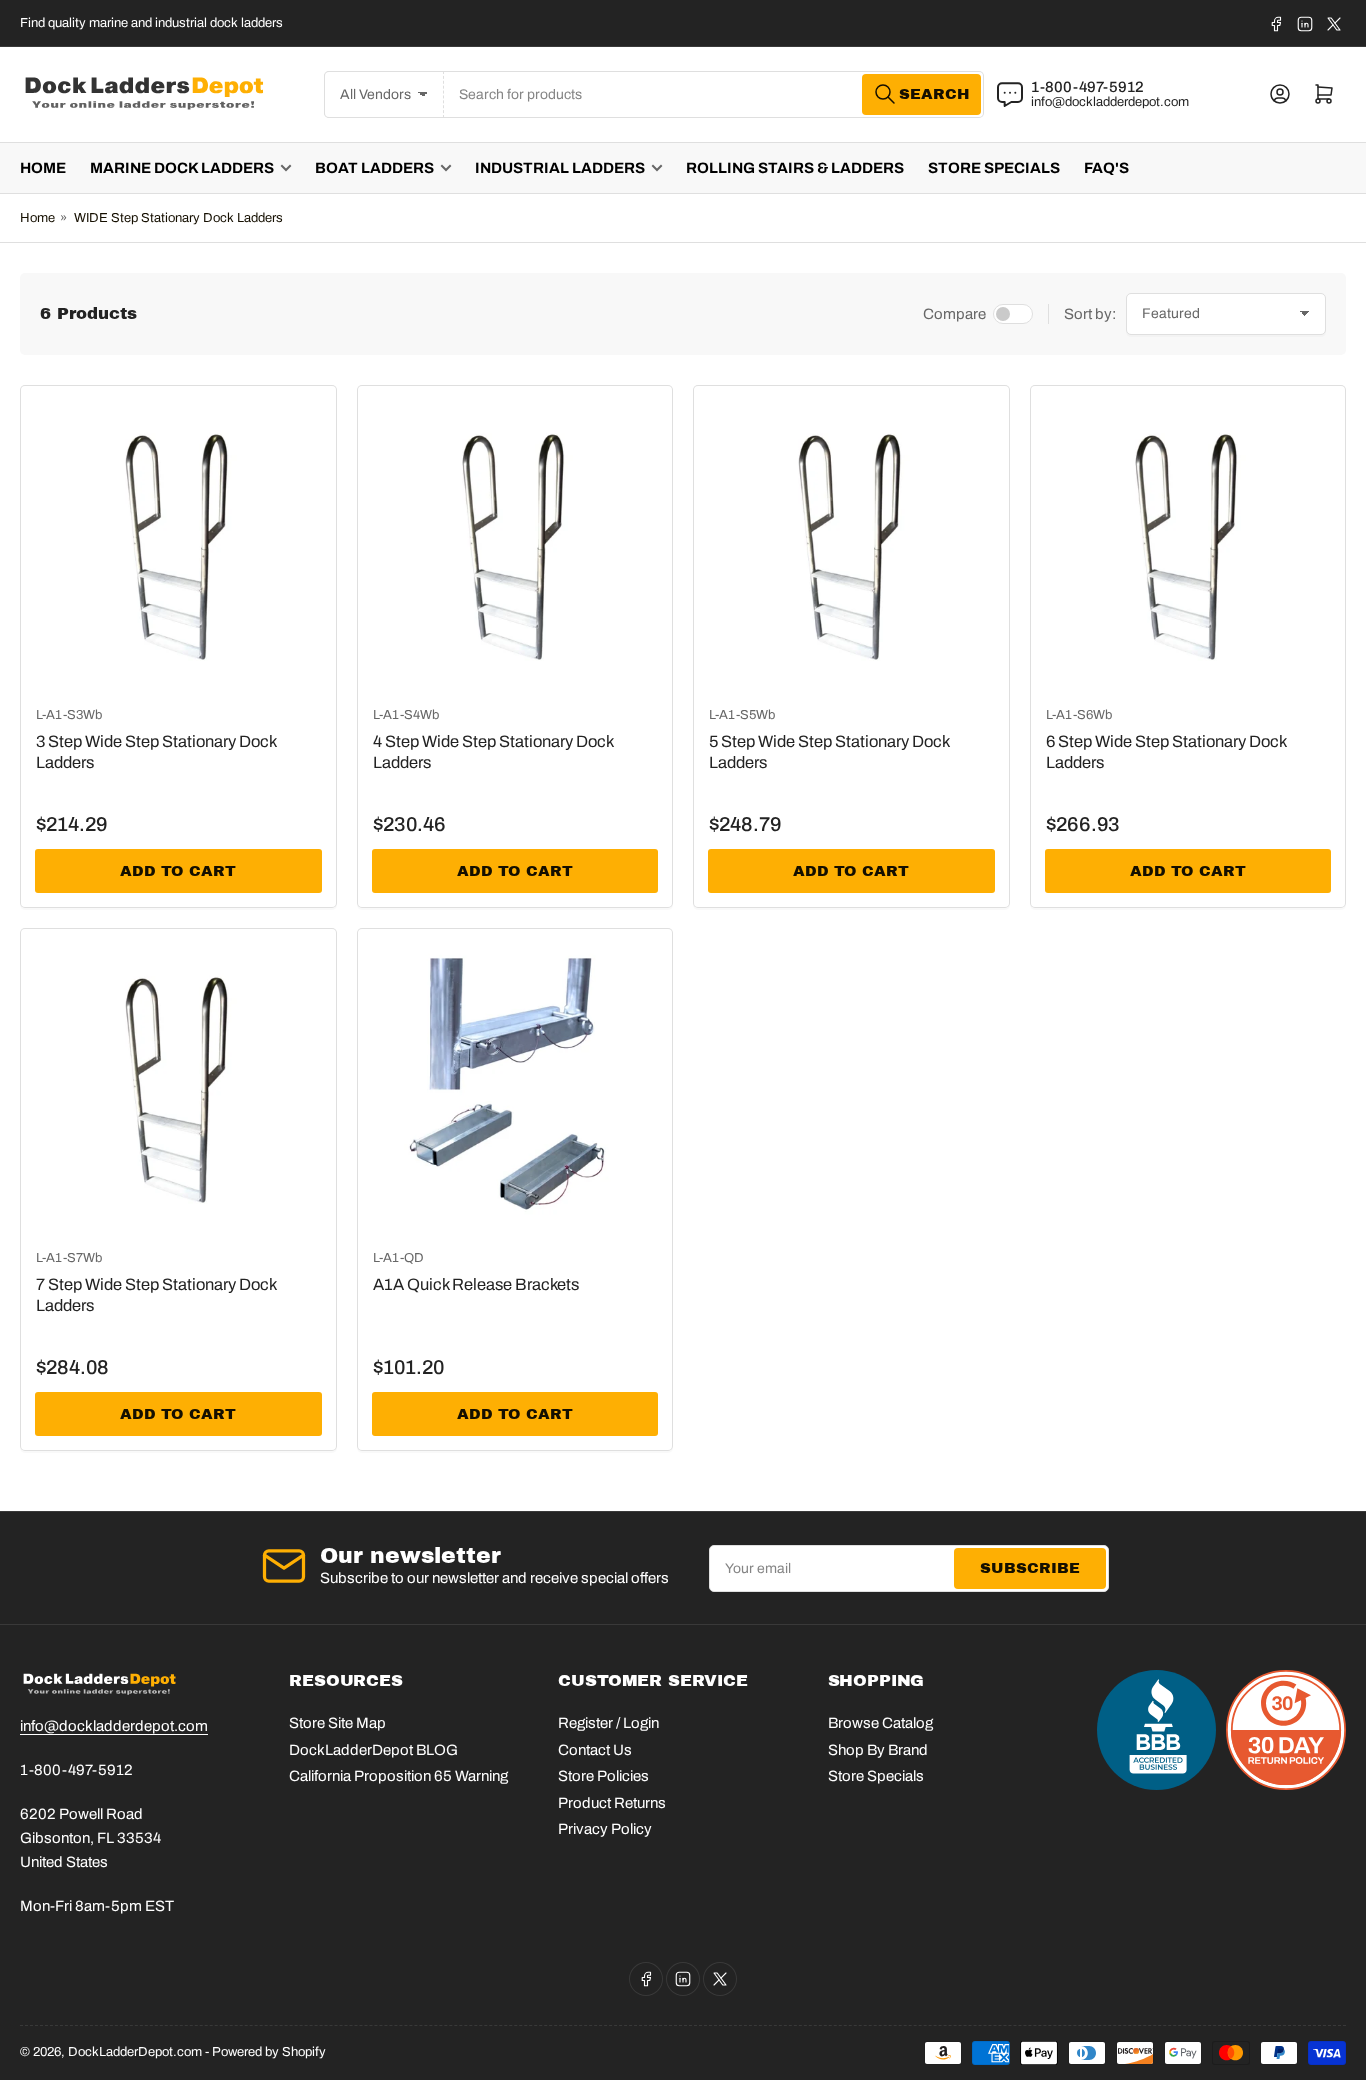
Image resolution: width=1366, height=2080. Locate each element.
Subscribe (1030, 1568)
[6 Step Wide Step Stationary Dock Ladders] (1188, 543)
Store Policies (603, 1776)
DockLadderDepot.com (135, 2052)
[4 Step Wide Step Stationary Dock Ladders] (515, 543)
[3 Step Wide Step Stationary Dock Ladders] (178, 543)
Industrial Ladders (560, 168)
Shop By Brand (878, 1750)
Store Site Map (337, 1723)
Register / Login (608, 1723)
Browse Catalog (880, 1723)
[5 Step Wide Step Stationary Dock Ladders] (851, 543)
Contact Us (595, 1750)
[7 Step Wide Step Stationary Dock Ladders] (178, 1086)
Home (43, 168)
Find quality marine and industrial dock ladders (151, 23)
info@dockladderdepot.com (1110, 102)
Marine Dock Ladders (182, 168)
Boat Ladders (374, 168)
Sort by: (1090, 314)
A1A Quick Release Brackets (476, 1284)
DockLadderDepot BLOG (373, 1750)
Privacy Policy (605, 1829)
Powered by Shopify (269, 2052)
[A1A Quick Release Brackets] (515, 1086)
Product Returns (612, 1803)
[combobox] (714, 94)
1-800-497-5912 (1087, 87)
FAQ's (1106, 168)
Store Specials (994, 168)
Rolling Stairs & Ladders (795, 168)
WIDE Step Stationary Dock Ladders (178, 218)
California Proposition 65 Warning (398, 1776)
